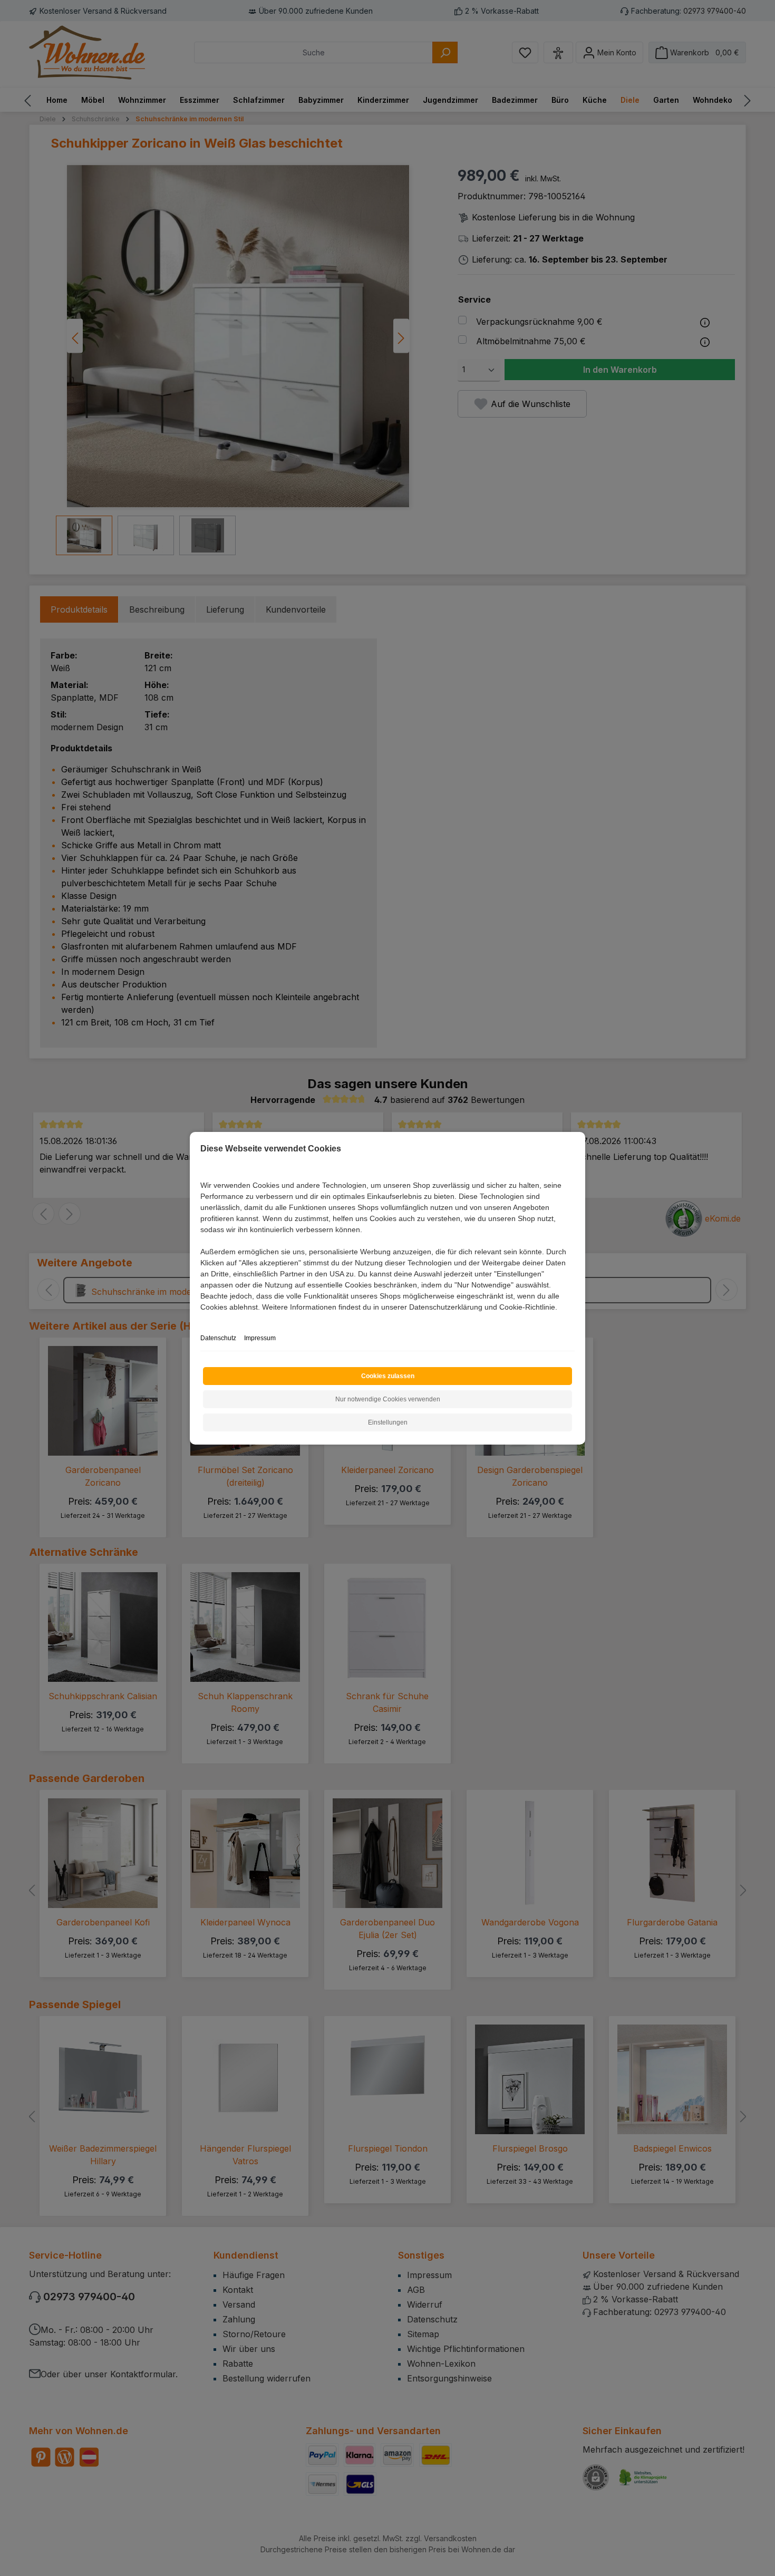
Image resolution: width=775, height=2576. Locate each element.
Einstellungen (388, 1422)
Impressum (260, 1338)
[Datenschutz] (201, 1319)
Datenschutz (218, 1338)
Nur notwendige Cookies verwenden (388, 1399)
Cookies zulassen (388, 1376)
